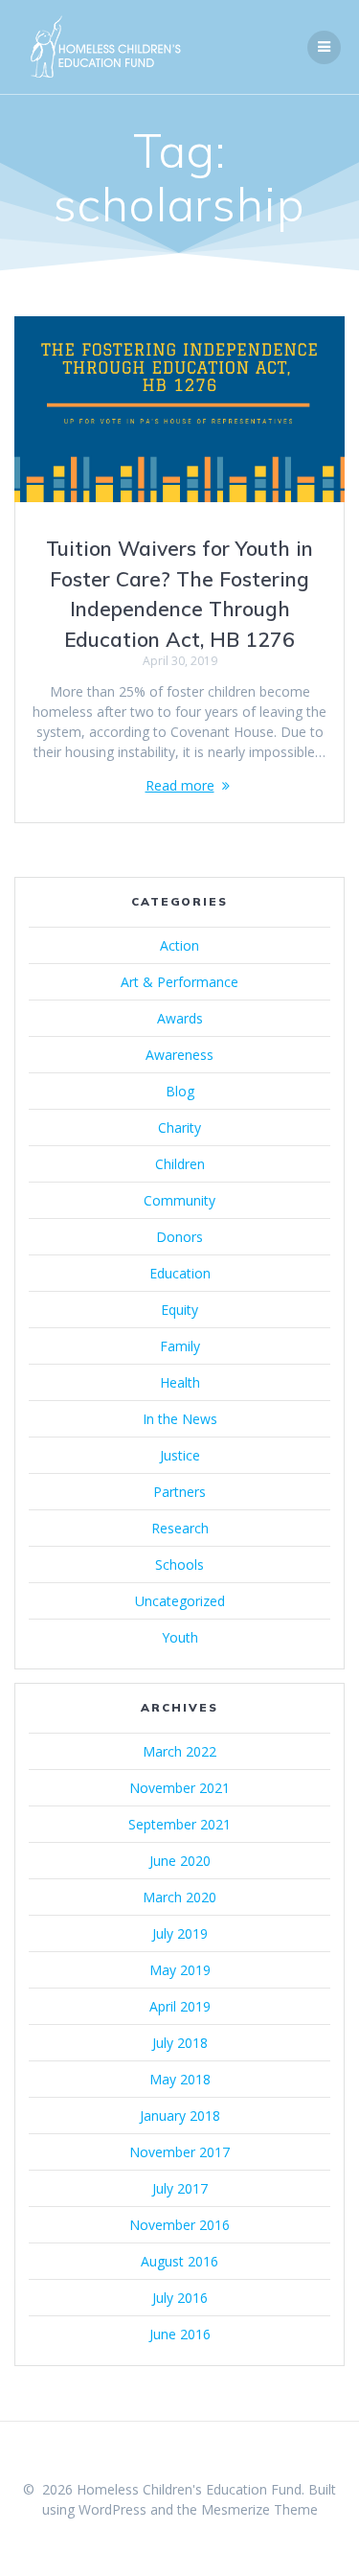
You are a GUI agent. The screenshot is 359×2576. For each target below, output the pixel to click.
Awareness (179, 1055)
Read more (180, 785)
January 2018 (180, 2116)
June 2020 (180, 1861)
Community (179, 1200)
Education (180, 1273)
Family (180, 1346)
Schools (179, 1564)
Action (179, 945)
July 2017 (180, 2188)
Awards (180, 1018)
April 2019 (180, 2006)
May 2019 (180, 1970)
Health (180, 1382)
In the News (180, 1419)
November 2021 (179, 1788)
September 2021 (179, 1824)
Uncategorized (180, 1601)
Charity (179, 1127)
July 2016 (180, 2298)
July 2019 (180, 1933)
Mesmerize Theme (259, 2509)
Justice (180, 1455)
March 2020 (179, 1897)
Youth (180, 1637)
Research (180, 1528)
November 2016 (179, 2225)
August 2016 (179, 2261)
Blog (180, 1091)
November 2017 (179, 2152)
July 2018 (180, 2043)
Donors (179, 1237)
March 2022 (179, 1751)
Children (180, 1164)
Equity (179, 1310)
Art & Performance (179, 982)
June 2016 (180, 2334)
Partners (179, 1492)
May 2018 (180, 2079)
